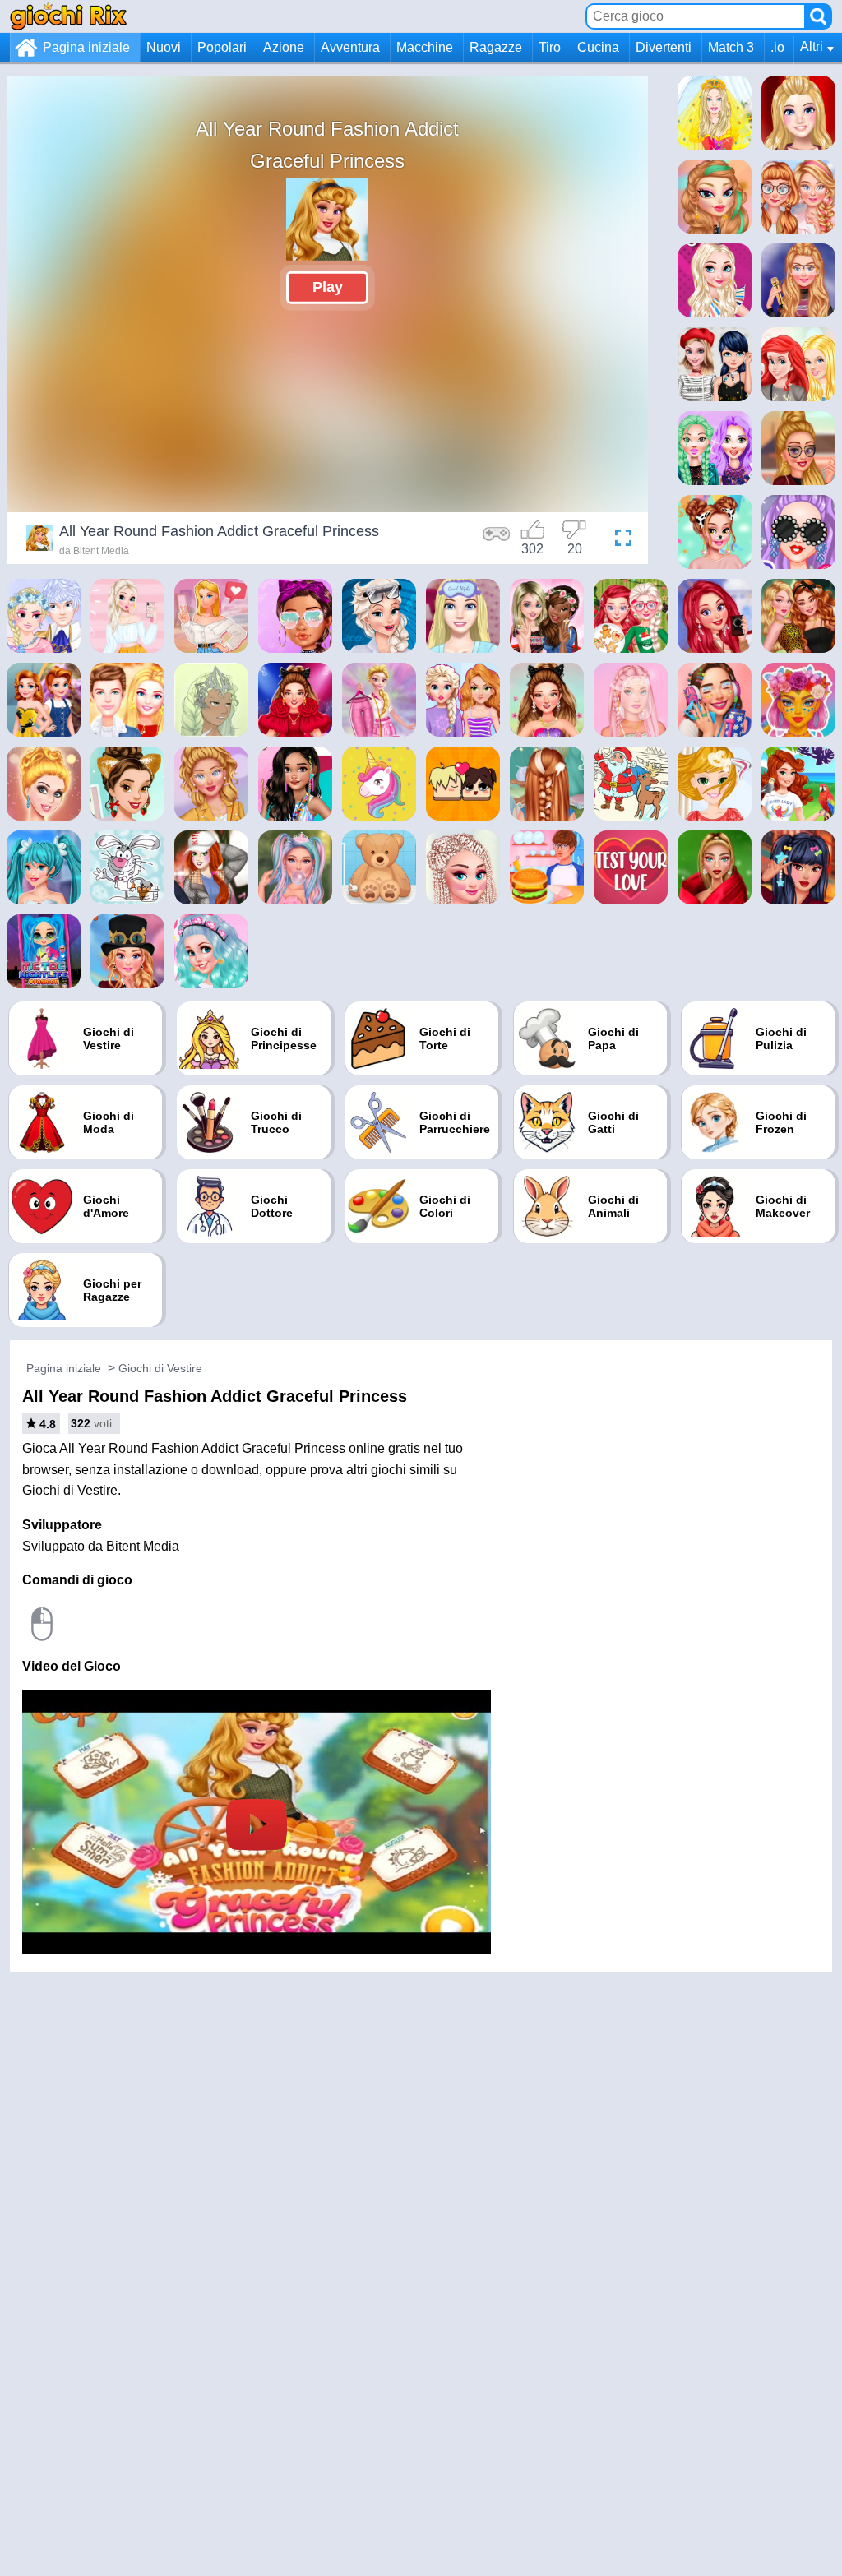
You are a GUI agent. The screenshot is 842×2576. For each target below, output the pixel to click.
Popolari (222, 47)
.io (777, 47)
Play (328, 287)
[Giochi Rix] (68, 16)
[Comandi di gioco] (497, 540)
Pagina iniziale (86, 47)
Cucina (598, 47)
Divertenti (664, 47)
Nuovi (164, 47)
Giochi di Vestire (160, 1368)
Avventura (350, 47)
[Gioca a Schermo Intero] (619, 540)
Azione (284, 47)
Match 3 (731, 47)
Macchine (425, 47)
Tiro (550, 47)
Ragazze (496, 47)
